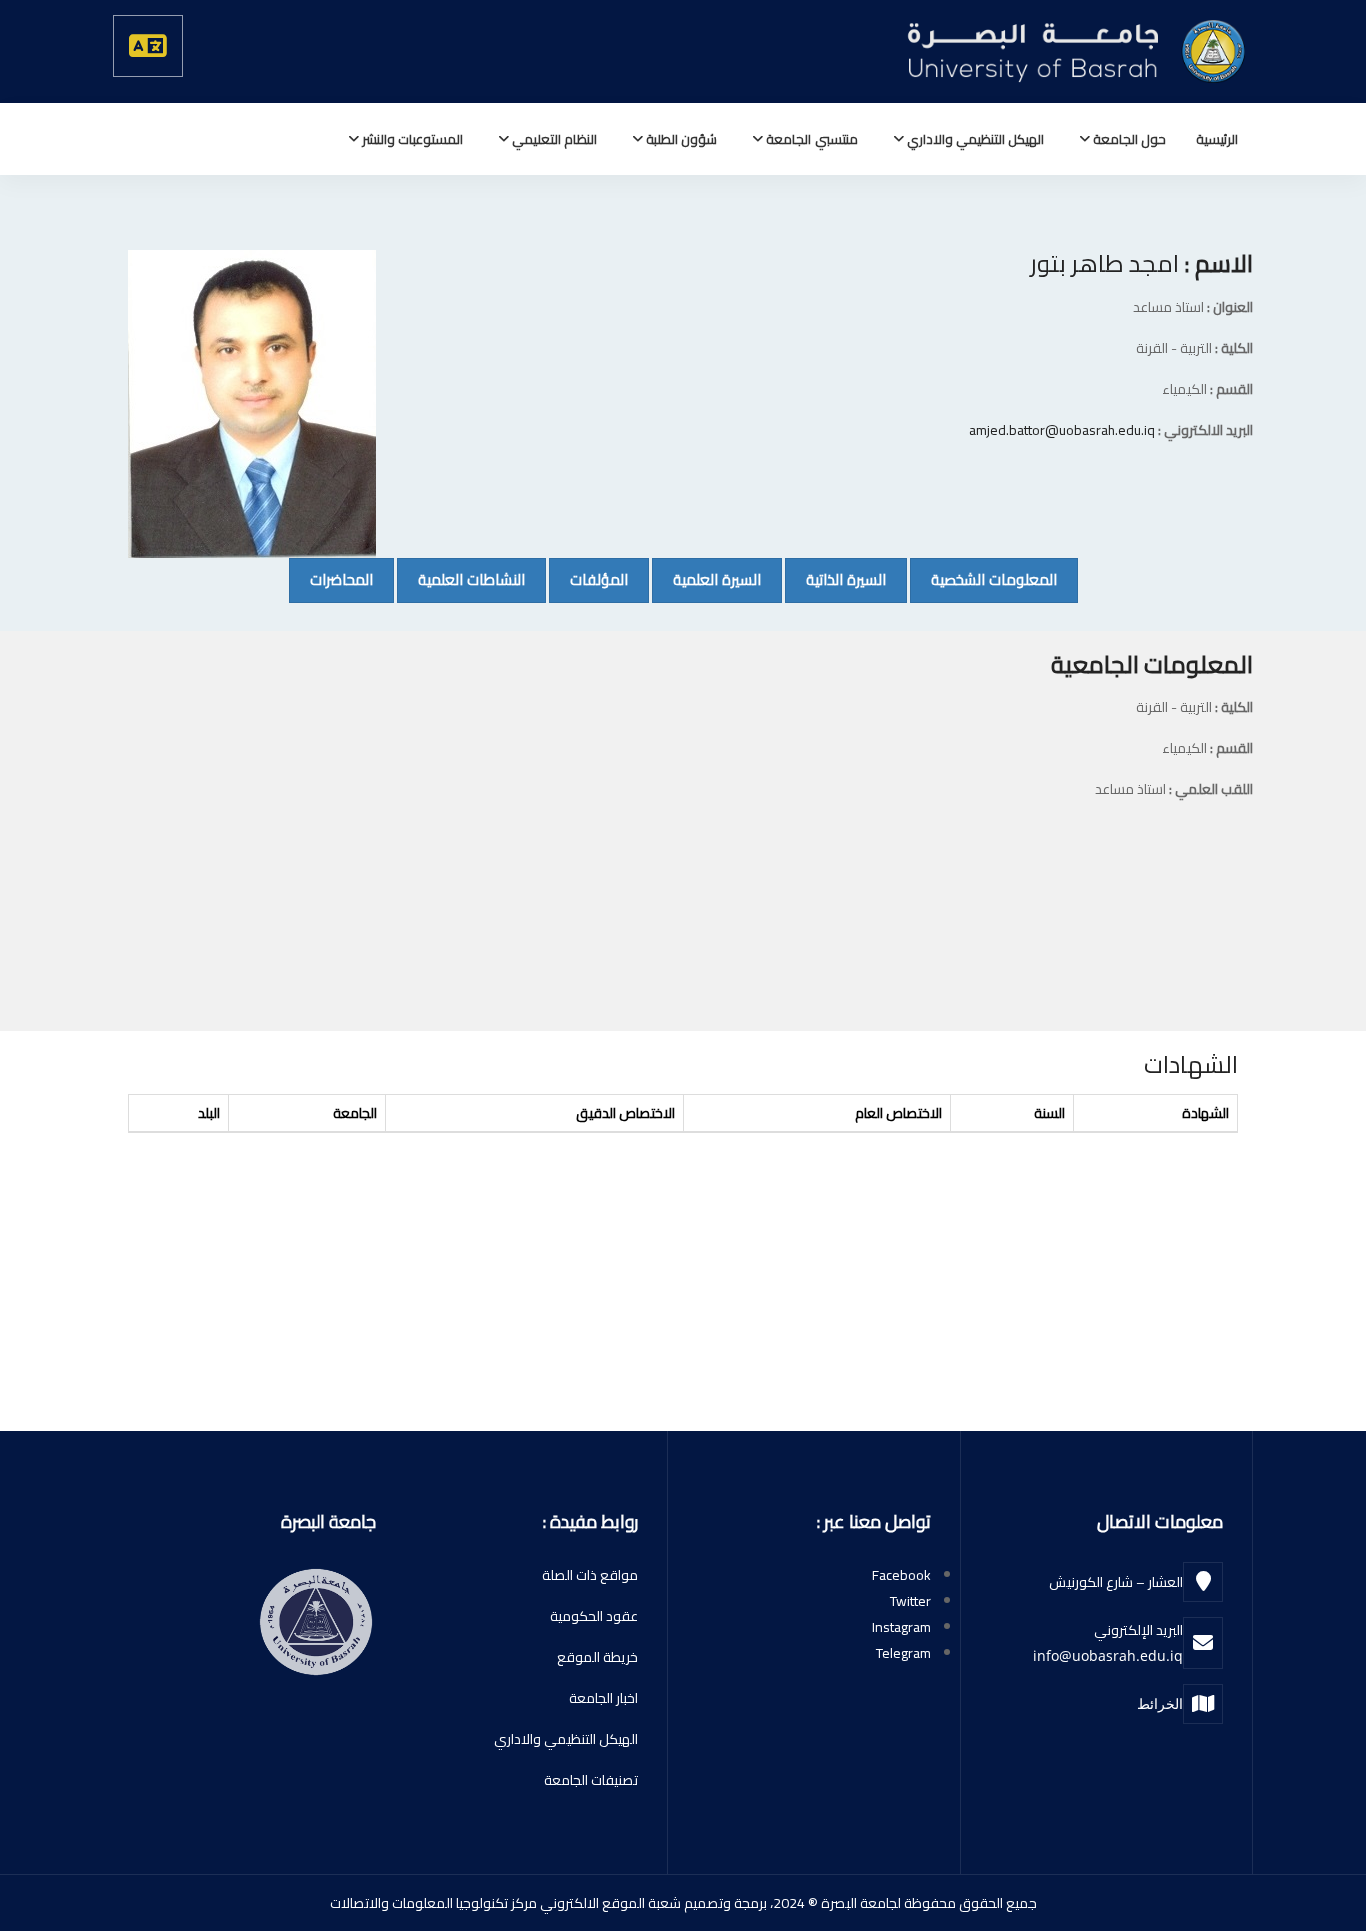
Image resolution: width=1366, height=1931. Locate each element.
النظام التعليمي (553, 139)
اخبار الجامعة (603, 1698)
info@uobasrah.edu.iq (1108, 1655)
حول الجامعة (1128, 139)
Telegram (903, 1653)
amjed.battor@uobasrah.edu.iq (1062, 430)
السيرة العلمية (706, 579)
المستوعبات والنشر (411, 139)
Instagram (901, 1627)
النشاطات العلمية (461, 579)
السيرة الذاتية (835, 579)
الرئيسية (1217, 139)
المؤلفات (588, 579)
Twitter (910, 1601)
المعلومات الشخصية (983, 579)
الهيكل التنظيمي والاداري (974, 139)
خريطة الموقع (597, 1657)
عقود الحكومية (594, 1616)
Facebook (901, 1575)
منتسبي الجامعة (810, 139)
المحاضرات (331, 579)
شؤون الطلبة (680, 139)
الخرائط (1160, 1703)
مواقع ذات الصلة (590, 1575)
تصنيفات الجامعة (591, 1780)
